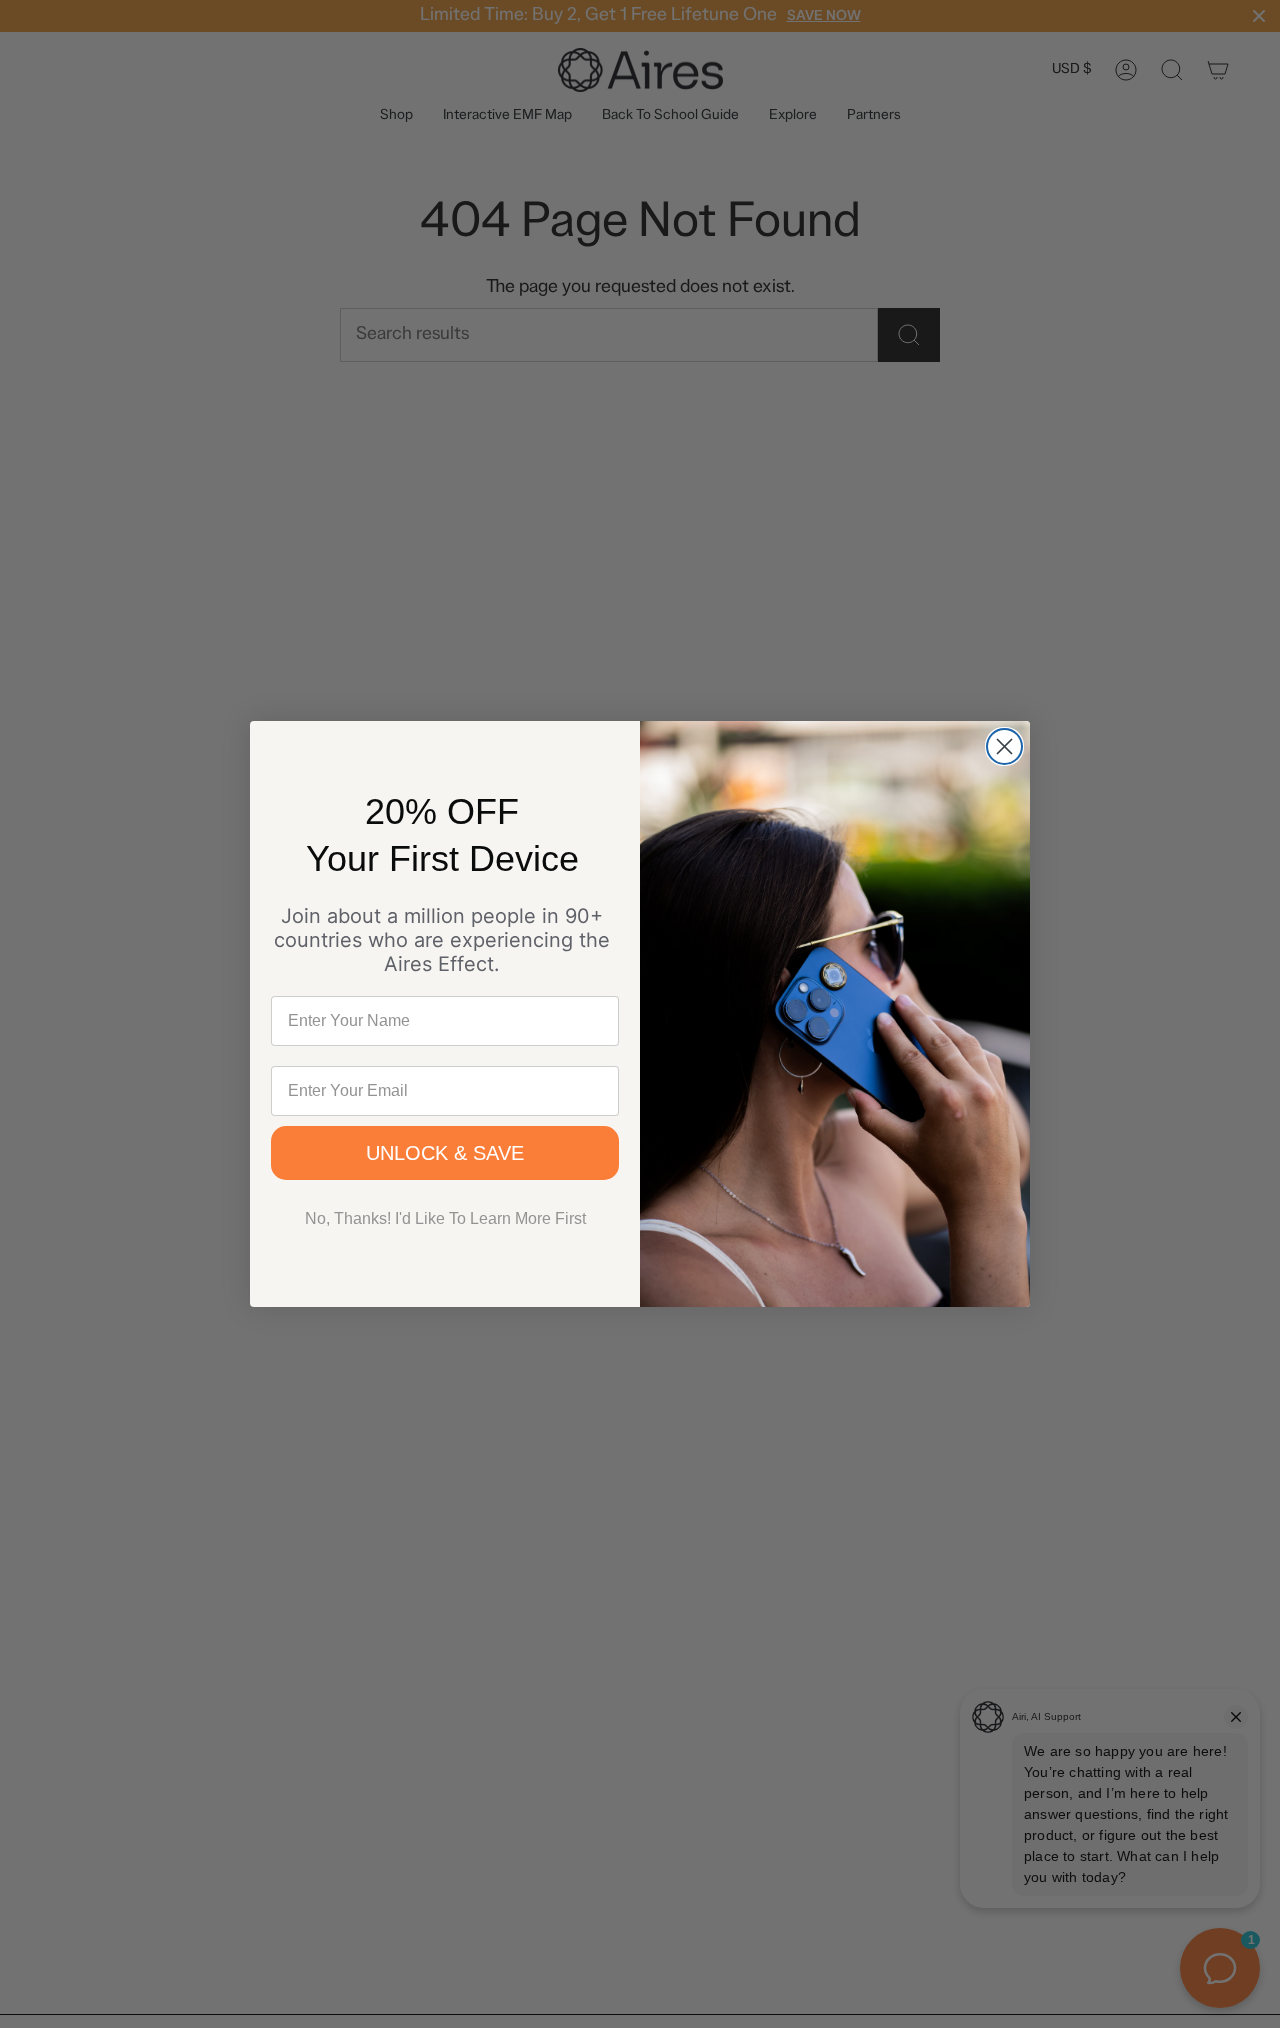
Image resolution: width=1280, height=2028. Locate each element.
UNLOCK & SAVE (445, 1153)
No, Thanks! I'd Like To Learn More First (445, 1218)
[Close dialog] (1004, 746)
